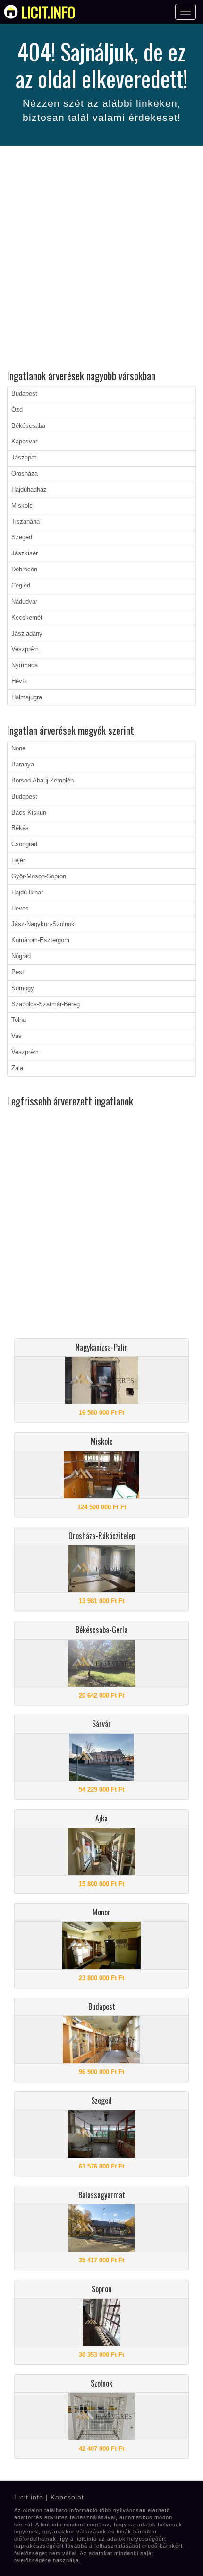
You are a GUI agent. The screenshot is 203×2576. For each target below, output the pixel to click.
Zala (17, 1068)
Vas (17, 1036)
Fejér (18, 860)
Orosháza (25, 474)
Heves (20, 909)
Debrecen (24, 570)
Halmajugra (27, 697)
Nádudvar (24, 602)
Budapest (24, 394)
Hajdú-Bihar (27, 893)
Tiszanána (25, 522)
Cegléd (21, 586)
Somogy (23, 988)
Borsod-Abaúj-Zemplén (42, 781)
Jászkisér (25, 553)
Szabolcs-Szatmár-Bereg (46, 1004)
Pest (18, 972)
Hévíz (19, 681)
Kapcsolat (67, 2497)
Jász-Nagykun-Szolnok (43, 924)
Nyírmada (25, 665)
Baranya (23, 765)
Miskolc (22, 506)
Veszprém (25, 649)
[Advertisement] (101, 259)
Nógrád (21, 956)
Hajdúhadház (29, 490)
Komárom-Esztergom (40, 940)
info (48, 12)
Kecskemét (27, 618)
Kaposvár (24, 442)
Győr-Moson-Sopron (39, 876)
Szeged (22, 537)
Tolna (19, 1020)
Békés (20, 828)
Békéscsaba (28, 426)
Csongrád (24, 844)
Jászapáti (25, 458)
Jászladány (27, 634)
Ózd (17, 410)
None (18, 748)
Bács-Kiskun (29, 813)
